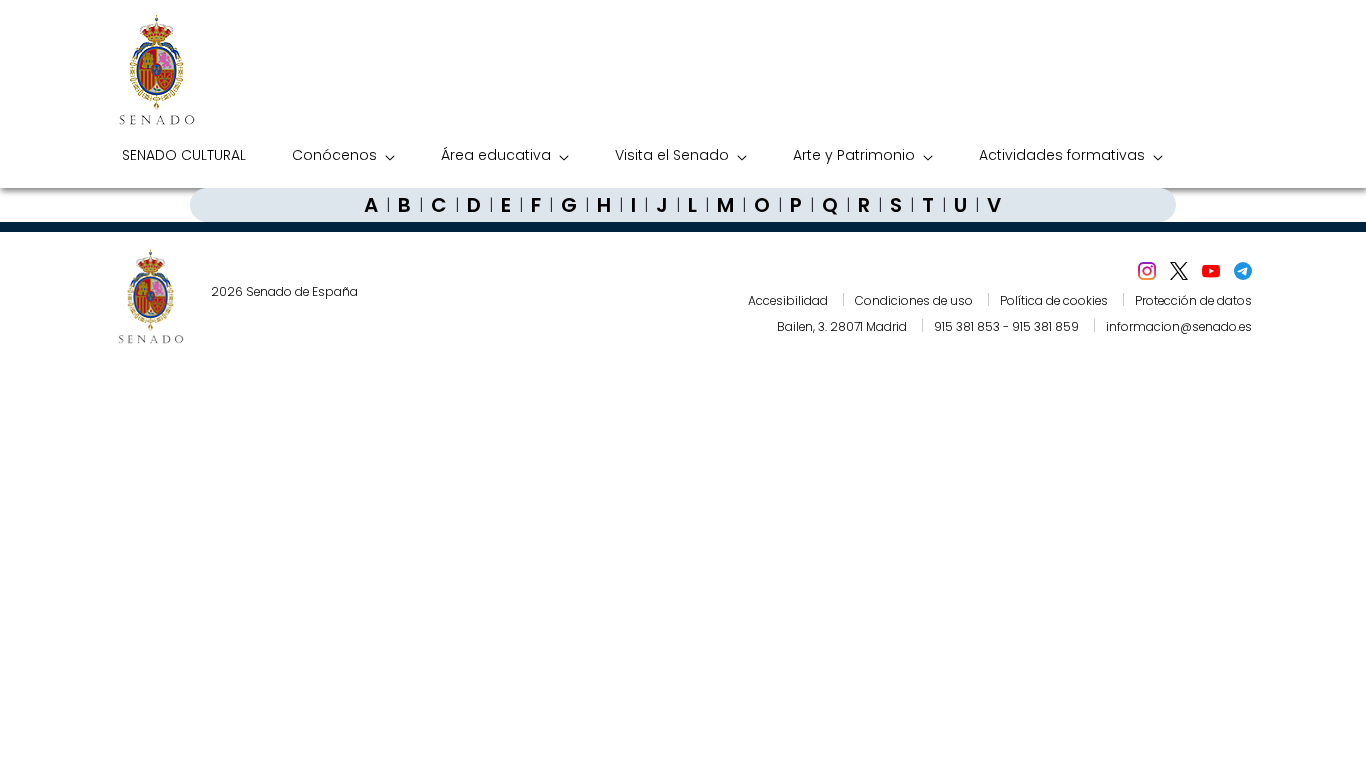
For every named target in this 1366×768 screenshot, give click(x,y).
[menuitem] (184, 155)
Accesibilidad (788, 300)
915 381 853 (967, 326)
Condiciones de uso (914, 300)
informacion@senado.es (1179, 326)
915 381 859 (1045, 326)
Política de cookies (1054, 300)
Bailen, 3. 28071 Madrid (842, 326)
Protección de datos (1193, 300)
